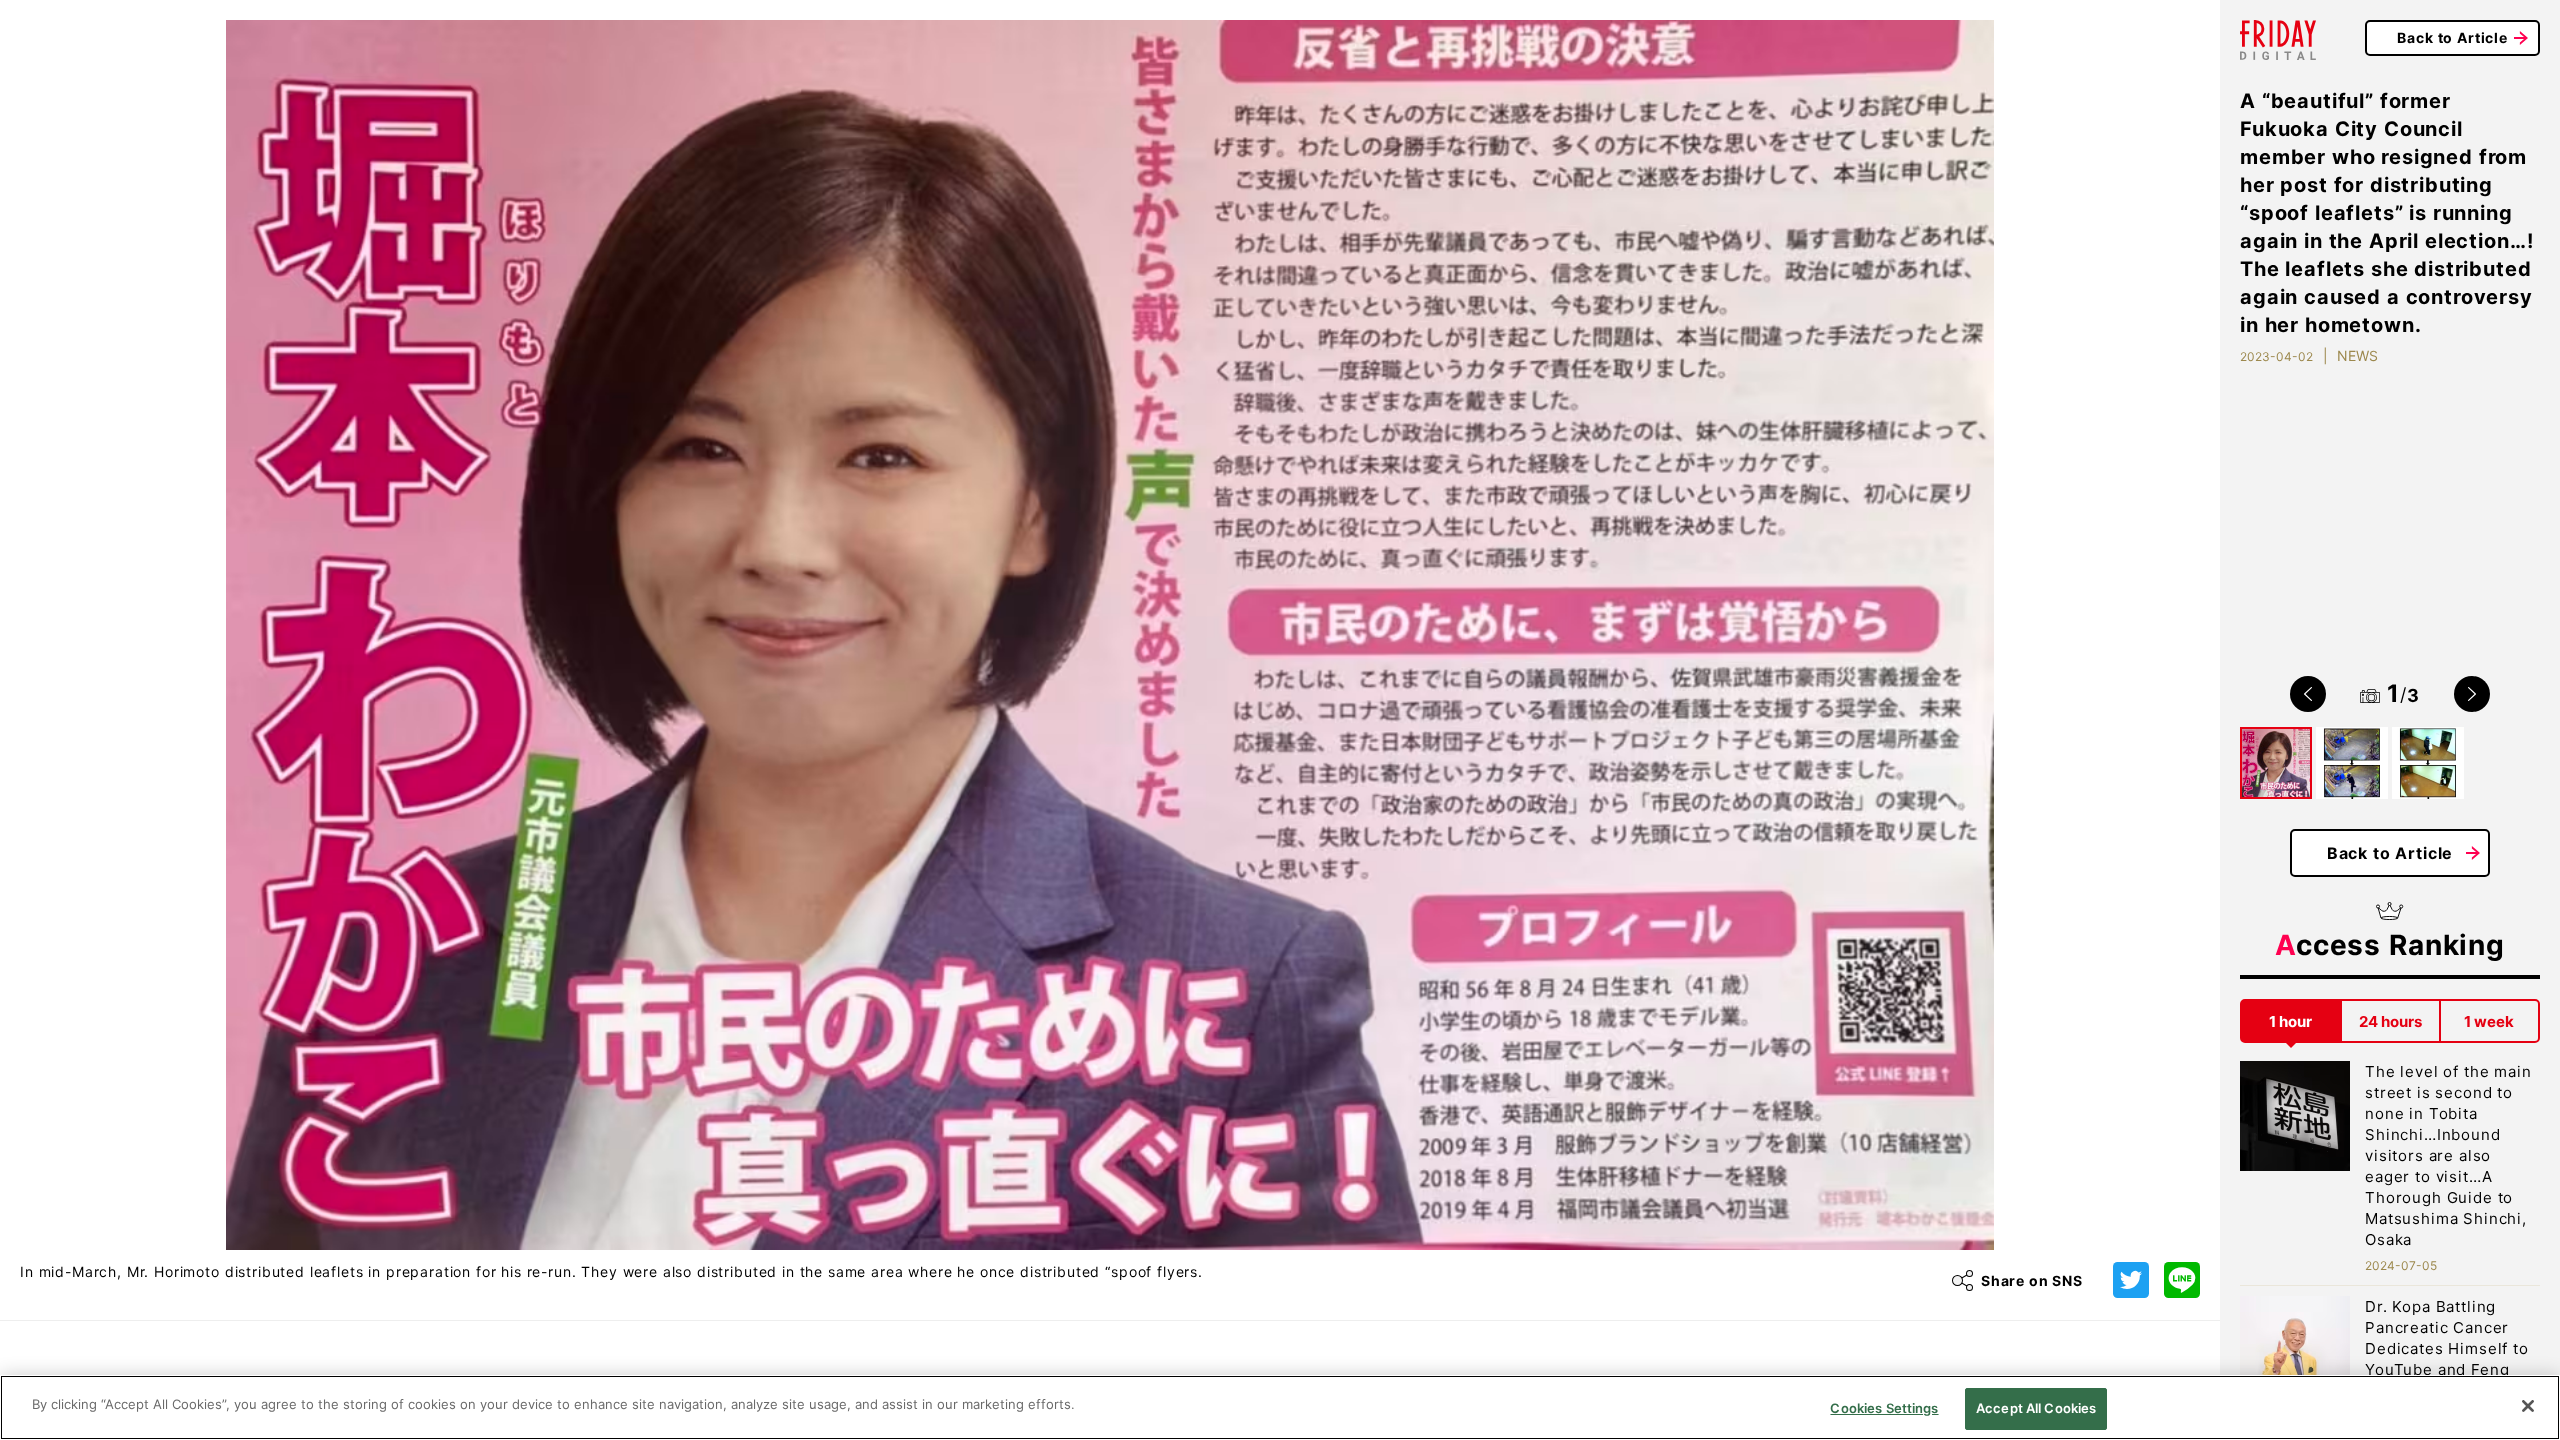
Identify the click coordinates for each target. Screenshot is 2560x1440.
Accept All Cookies (2036, 1408)
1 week (2489, 1021)
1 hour (2290, 1021)
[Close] (2528, 1406)
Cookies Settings (1884, 1408)
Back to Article (2452, 37)
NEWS (2357, 355)
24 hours (2390, 1021)
